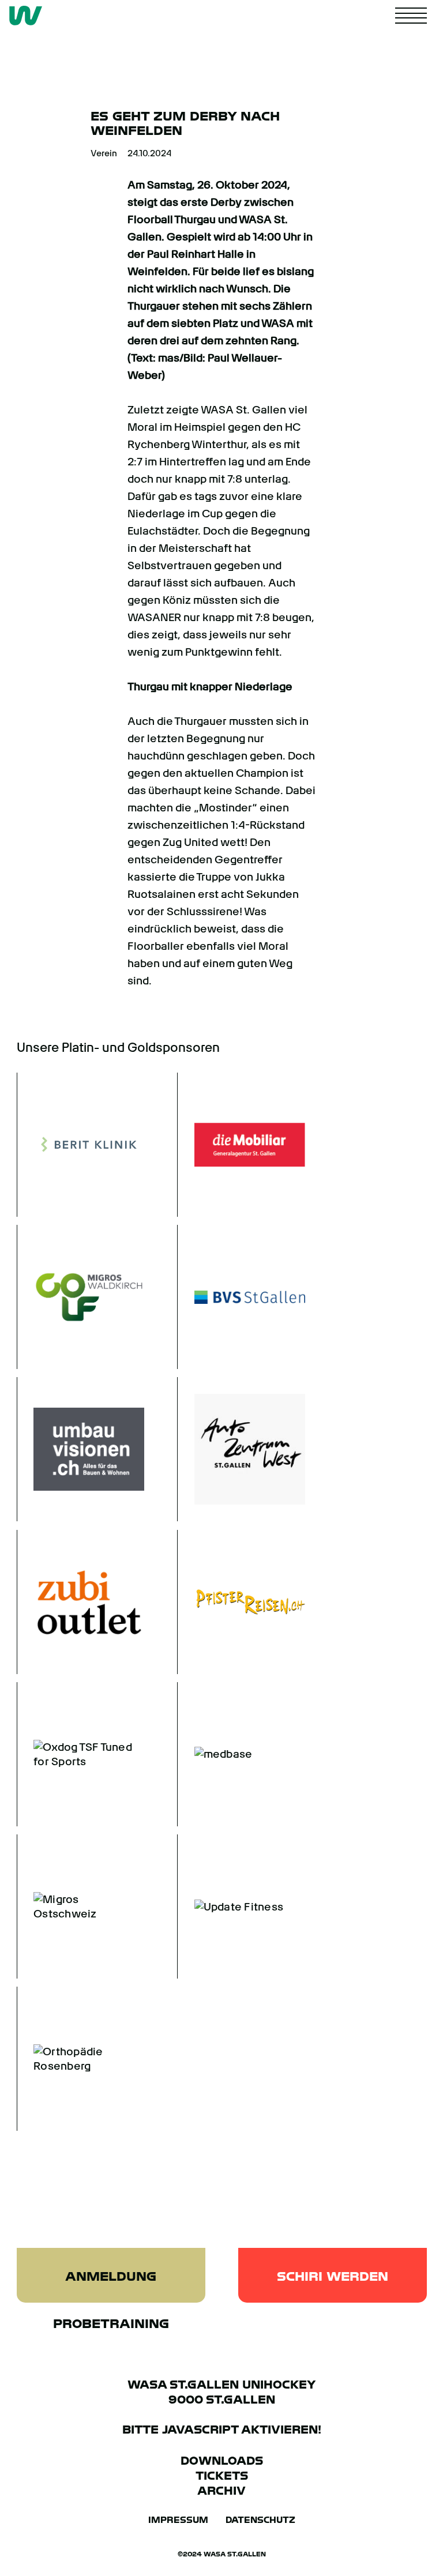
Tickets (222, 2476)
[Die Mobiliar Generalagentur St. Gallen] (241, 1145)
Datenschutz (260, 2520)
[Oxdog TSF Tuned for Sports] (81, 1754)
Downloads (222, 2461)
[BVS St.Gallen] (241, 1297)
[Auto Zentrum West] (241, 1449)
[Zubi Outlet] (81, 1602)
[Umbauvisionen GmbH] (81, 1449)
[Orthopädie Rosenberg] (81, 2059)
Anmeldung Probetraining (111, 2286)
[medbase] (241, 1754)
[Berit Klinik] (81, 1145)
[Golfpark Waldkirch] (81, 1297)
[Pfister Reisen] (241, 1602)
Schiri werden (333, 2276)
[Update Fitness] (241, 1906)
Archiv (221, 2491)
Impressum (178, 2520)
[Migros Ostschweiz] (81, 1906)
